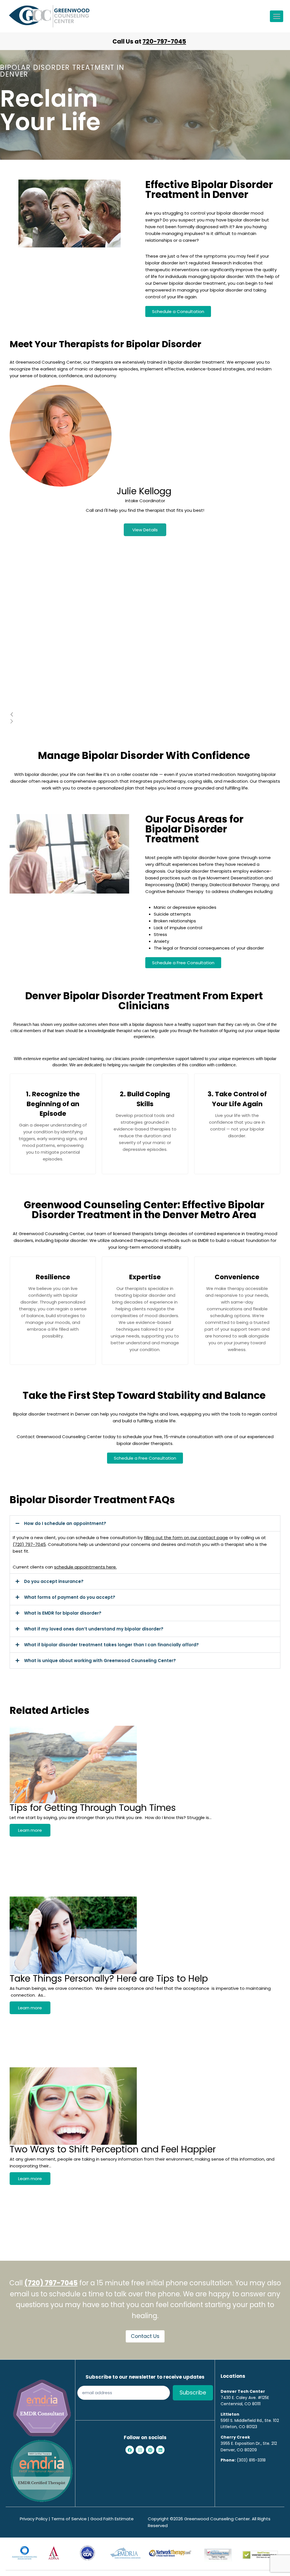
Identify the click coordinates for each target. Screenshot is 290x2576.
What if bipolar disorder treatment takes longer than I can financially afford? (111, 1645)
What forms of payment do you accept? (70, 1597)
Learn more (30, 1830)
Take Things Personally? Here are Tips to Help (109, 1978)
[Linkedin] (160, 2450)
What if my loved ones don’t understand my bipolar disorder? (94, 1629)
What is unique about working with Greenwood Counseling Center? (100, 1661)
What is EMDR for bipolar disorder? (63, 1613)
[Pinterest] (150, 2450)
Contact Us (145, 2336)
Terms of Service (69, 2519)
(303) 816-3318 (251, 2460)
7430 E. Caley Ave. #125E (245, 2398)
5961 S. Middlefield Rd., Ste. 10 (249, 2420)
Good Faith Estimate (112, 2519)
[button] (145, 1523)
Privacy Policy (34, 2519)
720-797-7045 (164, 41)
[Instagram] (140, 2450)
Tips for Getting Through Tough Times (93, 1808)
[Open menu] (277, 16)
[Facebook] (130, 2450)
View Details (145, 530)
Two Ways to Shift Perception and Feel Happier (113, 2149)
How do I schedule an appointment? (65, 1523)
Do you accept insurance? (54, 1581)
